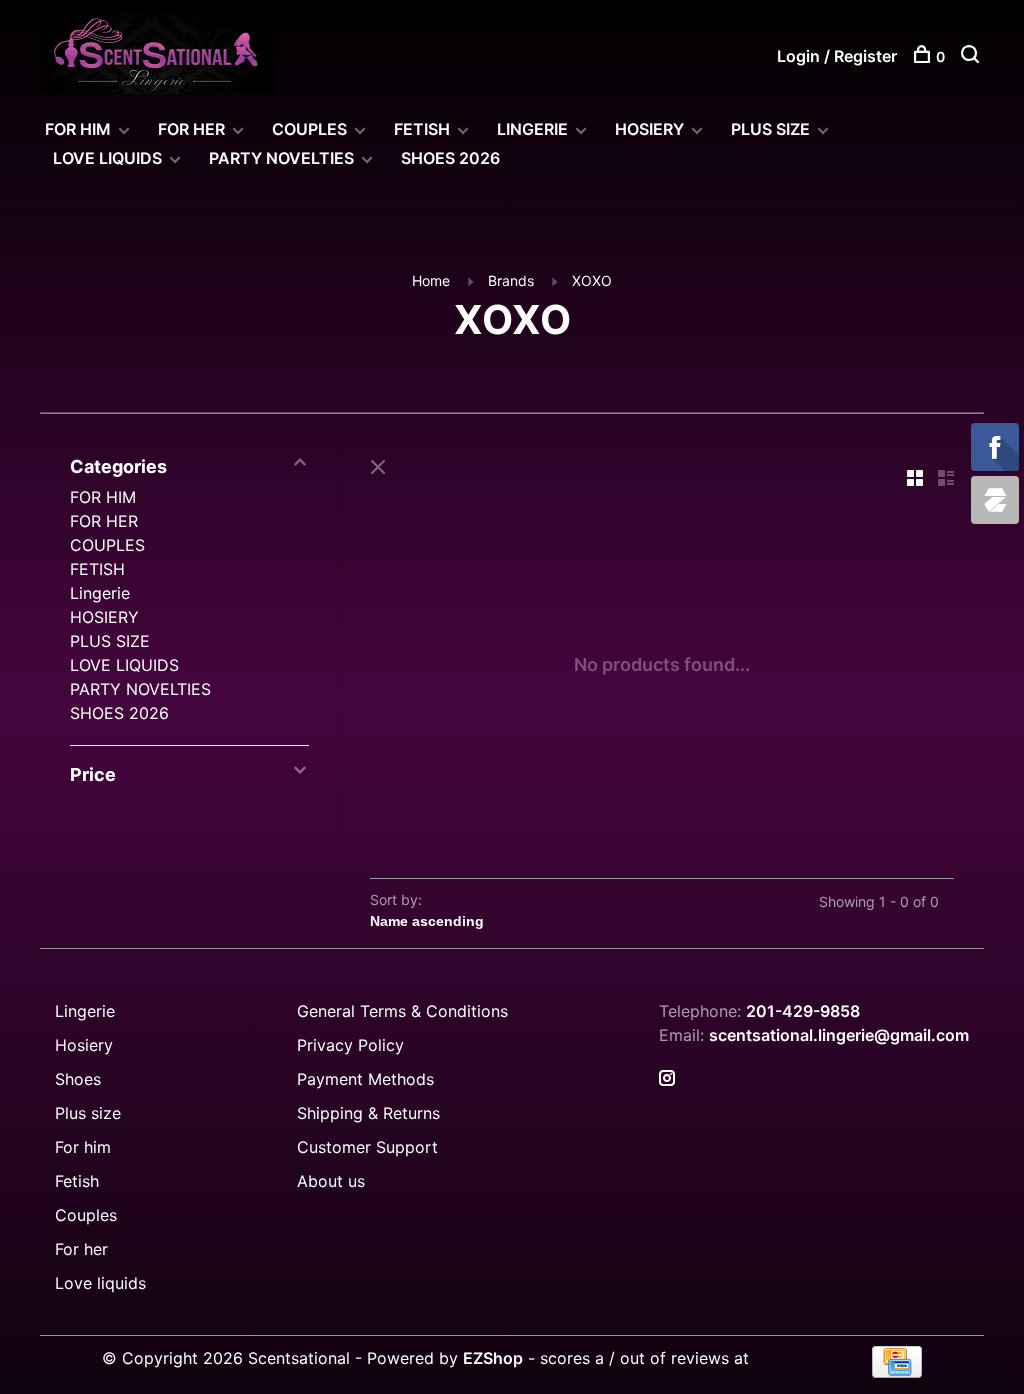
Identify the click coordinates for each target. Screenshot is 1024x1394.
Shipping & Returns (368, 1113)
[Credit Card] (897, 1372)
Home (431, 280)
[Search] (972, 56)
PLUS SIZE (770, 129)
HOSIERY (649, 129)
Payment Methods (365, 1079)
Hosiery (84, 1045)
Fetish (77, 1181)
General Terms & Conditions (402, 1011)
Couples (86, 1215)
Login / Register (837, 56)
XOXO (592, 280)
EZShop (493, 1358)
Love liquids (100, 1283)
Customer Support (367, 1147)
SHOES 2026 (450, 158)
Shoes (78, 1079)
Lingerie (532, 129)
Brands (511, 280)
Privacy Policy (350, 1045)
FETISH (422, 129)
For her (81, 1249)
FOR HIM (78, 129)
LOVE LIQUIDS (107, 158)
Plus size (88, 1113)
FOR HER (191, 129)
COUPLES (309, 129)
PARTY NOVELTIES (281, 158)
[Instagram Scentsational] (667, 1079)
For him (83, 1147)
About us (331, 1181)
